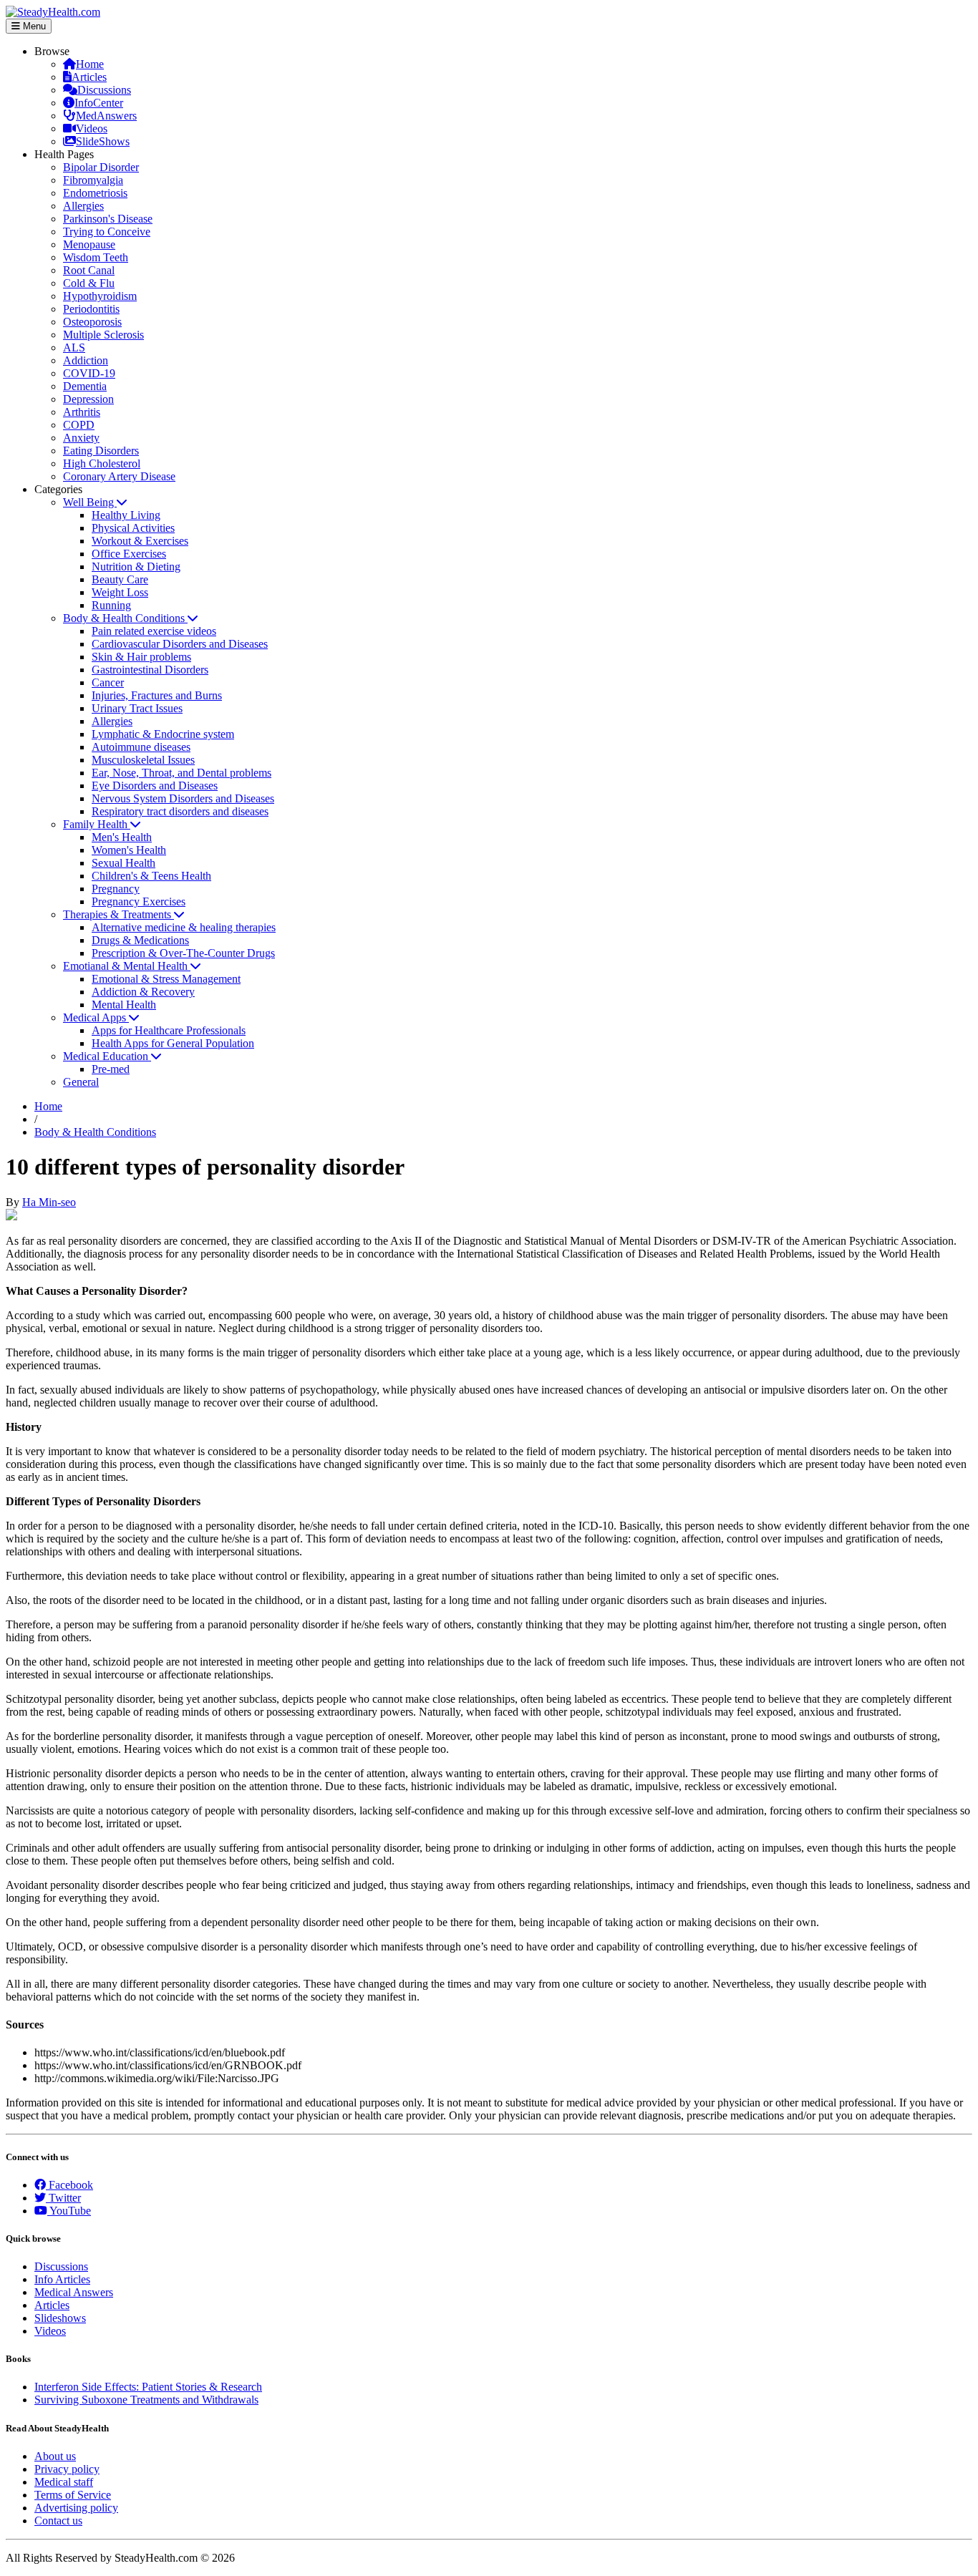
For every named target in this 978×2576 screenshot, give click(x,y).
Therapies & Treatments (118, 914)
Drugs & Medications (140, 940)
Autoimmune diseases (141, 747)
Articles (89, 77)
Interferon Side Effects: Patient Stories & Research (148, 2387)
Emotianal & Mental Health (127, 966)
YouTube (69, 2211)
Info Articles (62, 2279)
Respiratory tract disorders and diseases (180, 811)
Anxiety (81, 438)
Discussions (104, 90)
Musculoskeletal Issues (143, 760)
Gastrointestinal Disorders (150, 670)
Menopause (89, 244)
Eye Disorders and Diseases (155, 786)
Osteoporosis (92, 322)
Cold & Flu (89, 283)
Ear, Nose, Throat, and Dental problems (181, 773)
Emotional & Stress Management (166, 979)
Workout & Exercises (140, 541)
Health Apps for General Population (173, 1043)
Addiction (86, 360)
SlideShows (103, 141)
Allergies (83, 206)
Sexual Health (124, 863)
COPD (79, 425)
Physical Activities (133, 528)
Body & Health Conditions (125, 618)
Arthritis (82, 412)
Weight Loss (120, 592)
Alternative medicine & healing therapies (184, 927)
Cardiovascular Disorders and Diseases (180, 644)
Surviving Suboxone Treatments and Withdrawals (146, 2400)
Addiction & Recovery (143, 992)
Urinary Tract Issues (137, 708)
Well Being (90, 502)
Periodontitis (91, 309)
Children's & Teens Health (151, 876)
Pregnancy (116, 889)
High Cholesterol (102, 463)
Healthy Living (126, 515)
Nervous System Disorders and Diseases (183, 798)
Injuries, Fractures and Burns (157, 695)
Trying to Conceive (107, 232)
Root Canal (89, 270)
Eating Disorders (101, 451)
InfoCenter (99, 103)
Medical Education (107, 1056)
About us (55, 2456)
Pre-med (111, 1069)
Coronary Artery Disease (119, 476)
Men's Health (122, 837)
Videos (92, 128)
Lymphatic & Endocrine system (163, 734)
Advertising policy (76, 2508)
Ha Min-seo (49, 1202)
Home (90, 64)
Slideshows (60, 2318)
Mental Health (124, 1005)
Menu (33, 26)
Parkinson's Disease (108, 219)
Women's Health (129, 850)
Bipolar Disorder (101, 167)
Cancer (108, 682)
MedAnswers (106, 116)
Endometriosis (95, 193)
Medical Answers (74, 2292)
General (81, 1082)
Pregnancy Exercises (139, 901)
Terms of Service (73, 2495)
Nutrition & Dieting (136, 567)
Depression (88, 399)
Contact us (58, 2521)
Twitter (63, 2198)
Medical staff (64, 2482)
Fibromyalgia (93, 180)
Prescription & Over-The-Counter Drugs (183, 953)
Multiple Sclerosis (103, 335)
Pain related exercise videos (154, 631)
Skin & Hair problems (141, 657)
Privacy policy (67, 2469)
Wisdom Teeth (96, 257)
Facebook (69, 2185)
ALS (74, 347)
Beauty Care (120, 579)
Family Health (97, 824)
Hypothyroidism (100, 296)
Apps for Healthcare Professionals (169, 1030)
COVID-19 (89, 373)
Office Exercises (129, 554)
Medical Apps (96, 1017)
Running (111, 605)
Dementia (85, 386)
